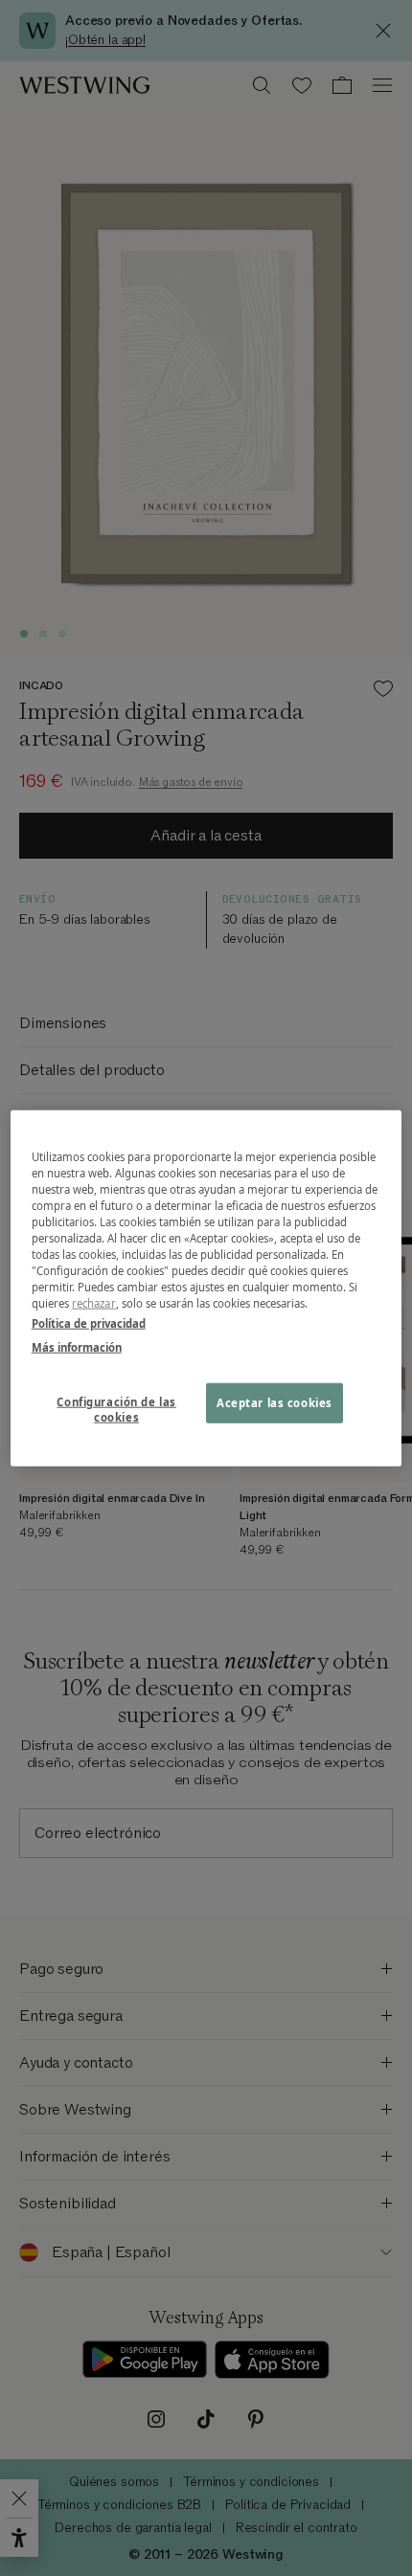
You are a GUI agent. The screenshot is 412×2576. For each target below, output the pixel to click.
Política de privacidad (89, 1323)
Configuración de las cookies (116, 1410)
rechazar (94, 1303)
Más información (77, 1347)
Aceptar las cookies (275, 1403)
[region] (206, 1288)
